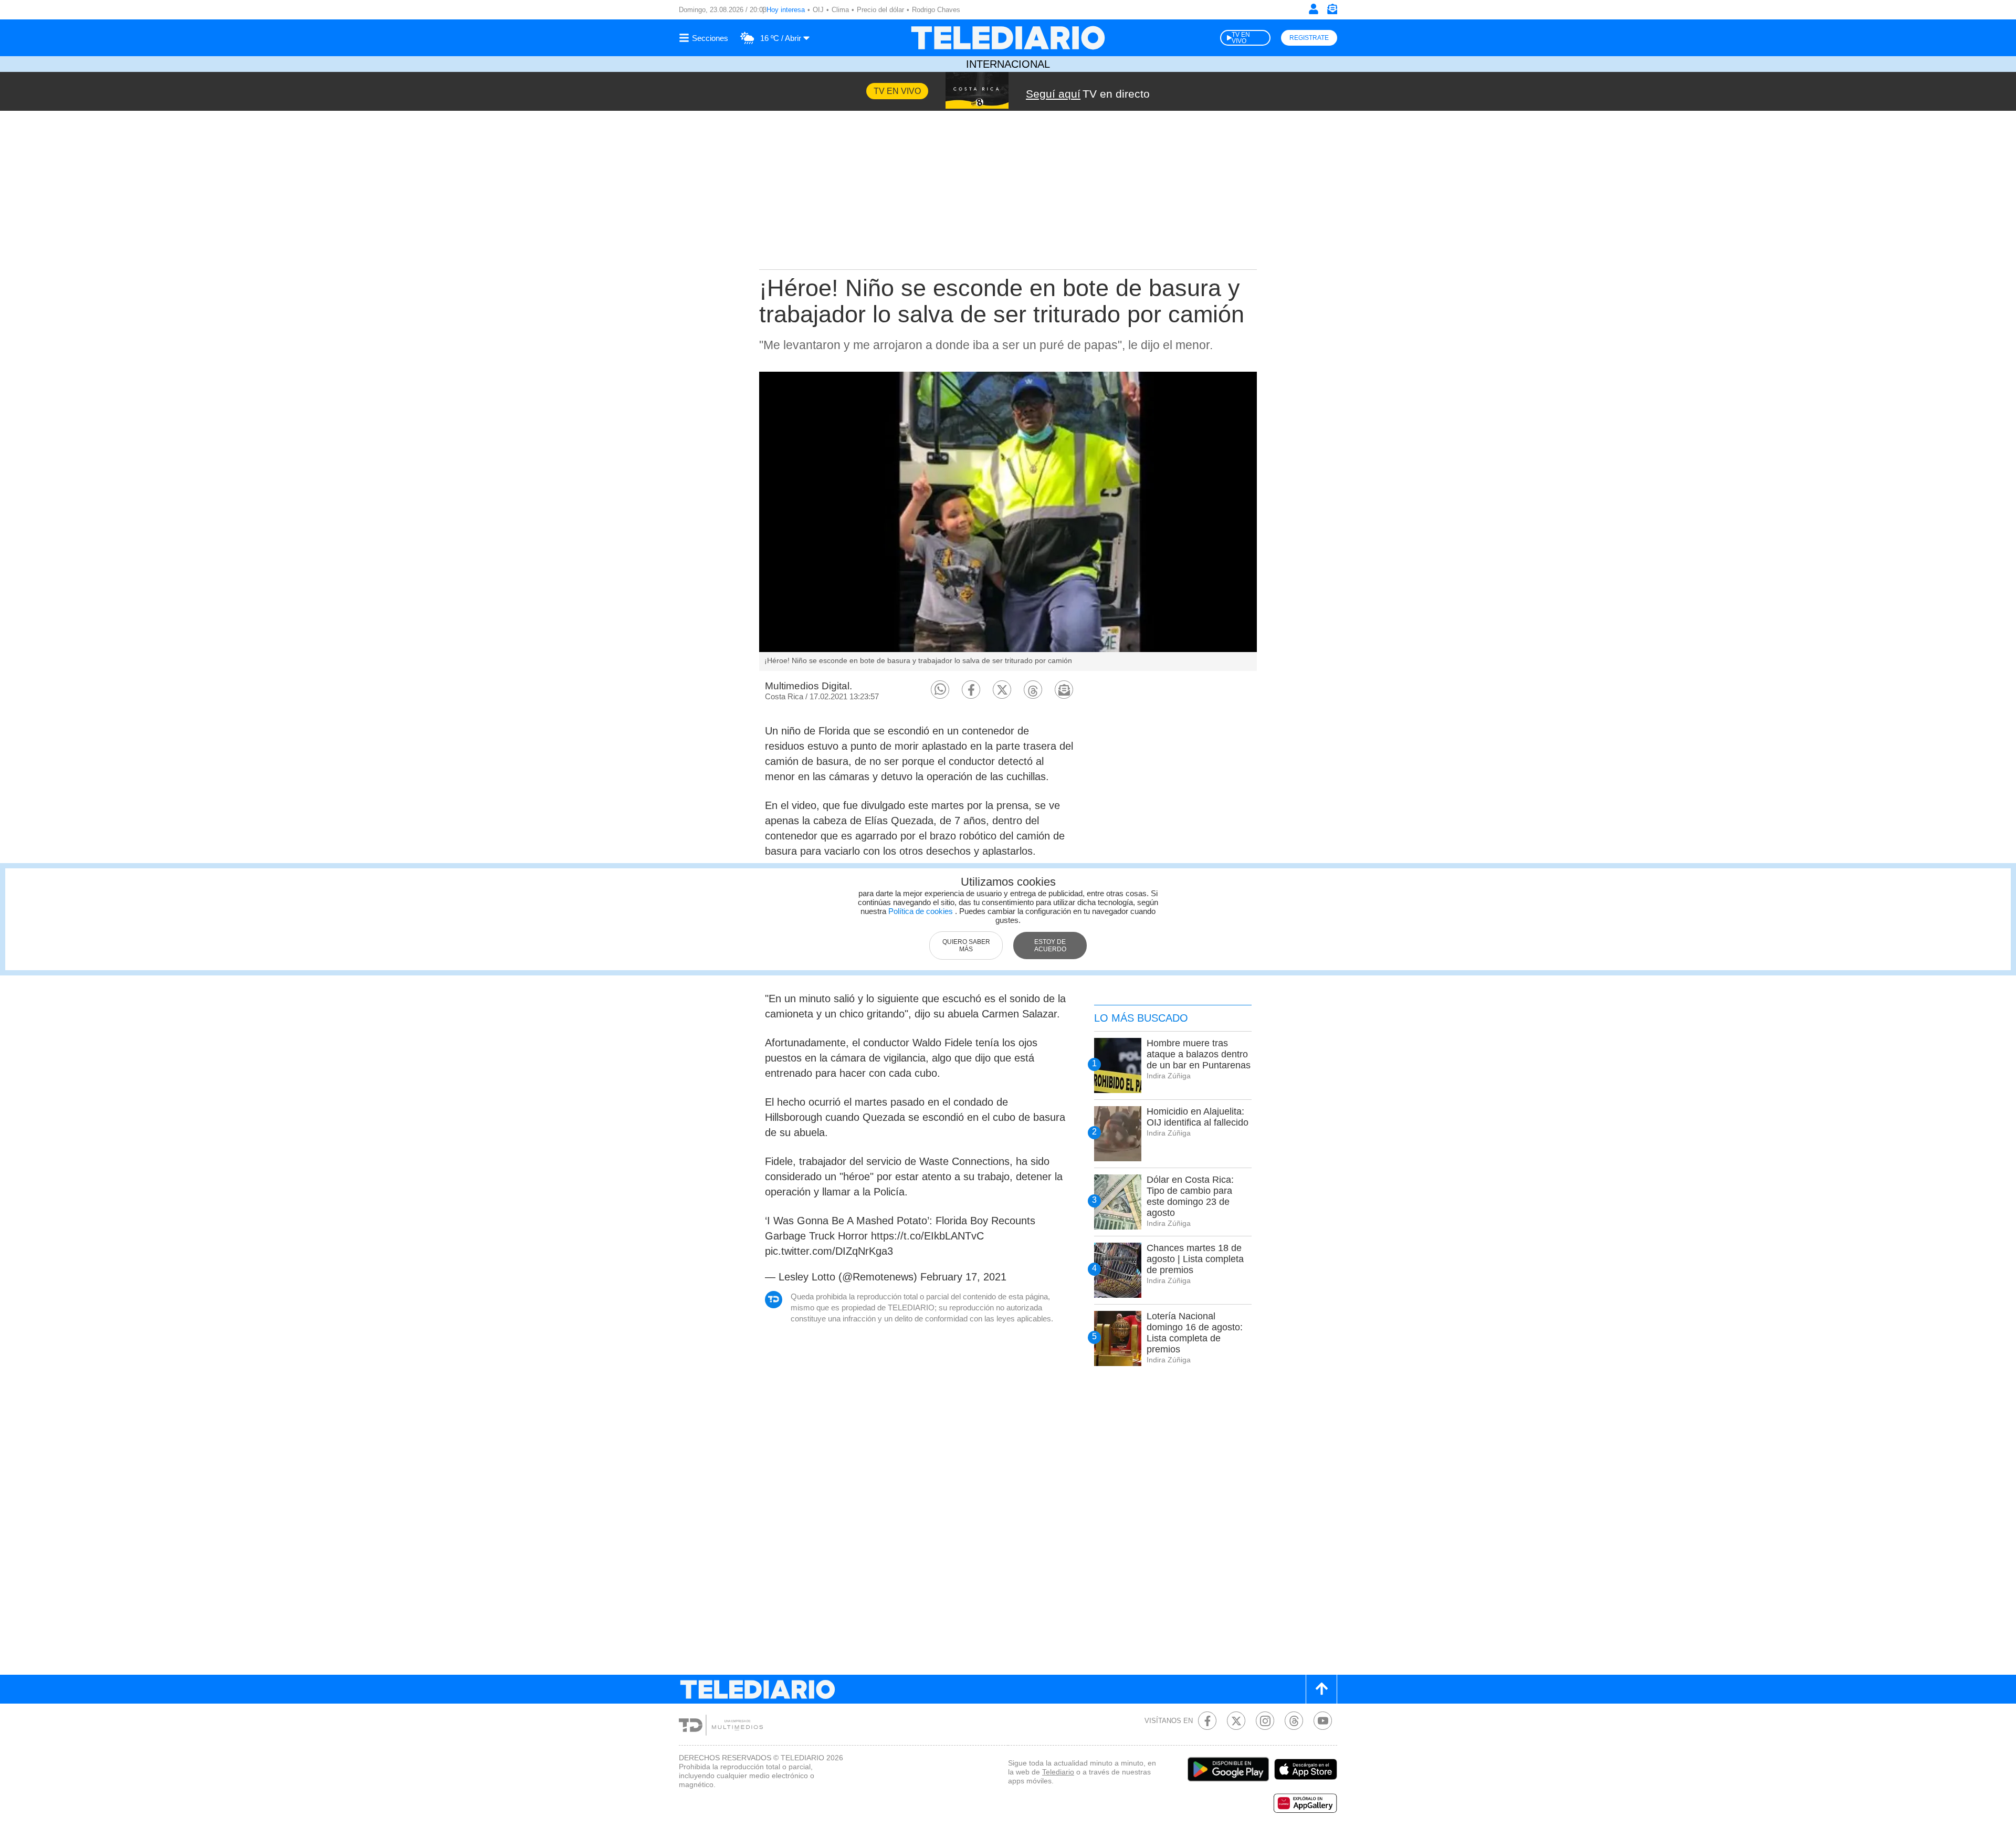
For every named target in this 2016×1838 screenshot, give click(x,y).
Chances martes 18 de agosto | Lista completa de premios (1195, 1259)
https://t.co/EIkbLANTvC (927, 1236)
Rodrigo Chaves (936, 10)
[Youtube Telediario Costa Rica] (1323, 1721)
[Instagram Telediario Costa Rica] (1265, 1721)
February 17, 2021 (963, 1277)
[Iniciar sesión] (1314, 9)
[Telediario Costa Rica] (1008, 38)
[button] (940, 690)
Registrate (1309, 38)
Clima (840, 10)
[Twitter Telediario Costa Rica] (1236, 1721)
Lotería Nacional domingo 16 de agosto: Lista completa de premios (1195, 1333)
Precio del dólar (880, 10)
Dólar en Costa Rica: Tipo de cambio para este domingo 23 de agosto (1190, 1196)
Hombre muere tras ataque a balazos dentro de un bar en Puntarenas (1199, 1054)
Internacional (1008, 64)
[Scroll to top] (1321, 1689)
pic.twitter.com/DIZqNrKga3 (829, 1251)
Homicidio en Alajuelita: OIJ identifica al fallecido (1198, 1117)
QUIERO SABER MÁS (966, 946)
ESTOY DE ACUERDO (1050, 946)
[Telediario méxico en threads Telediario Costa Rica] (1294, 1721)
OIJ (818, 10)
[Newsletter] (1332, 11)
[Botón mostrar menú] (705, 38)
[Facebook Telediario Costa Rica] (1207, 1721)
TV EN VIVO (1241, 38)
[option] (1008, 521)
